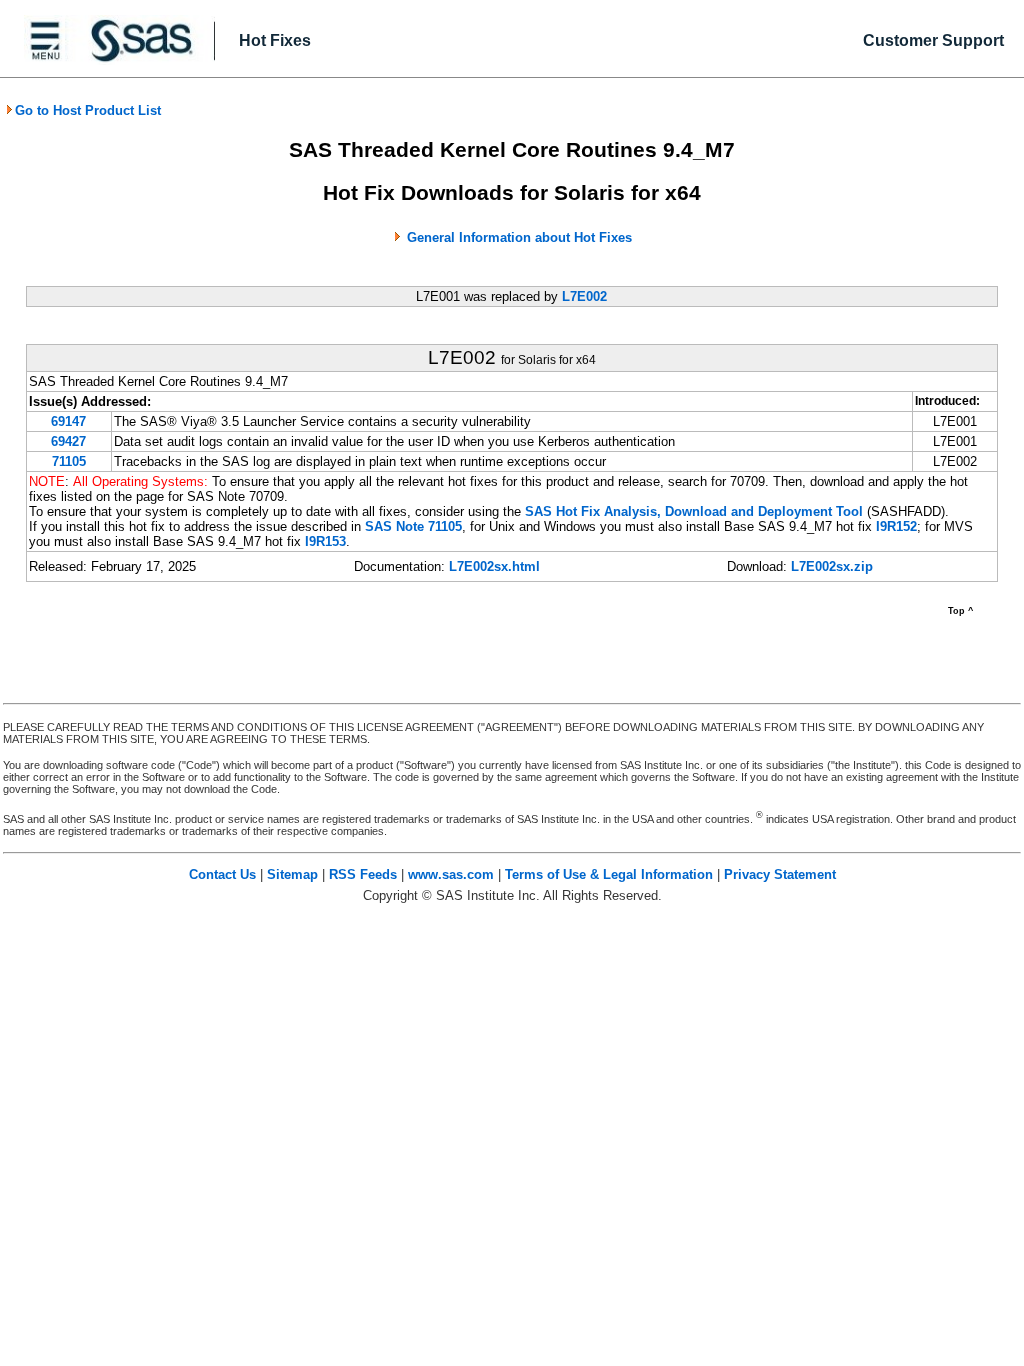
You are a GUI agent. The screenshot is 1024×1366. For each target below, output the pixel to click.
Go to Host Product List (88, 110)
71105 (69, 461)
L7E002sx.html (494, 566)
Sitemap (292, 874)
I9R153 (325, 541)
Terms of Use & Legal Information (609, 874)
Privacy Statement (780, 874)
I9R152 (896, 526)
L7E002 (584, 296)
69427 (68, 441)
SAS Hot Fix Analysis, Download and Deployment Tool (694, 511)
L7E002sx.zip (832, 566)
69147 (68, 421)
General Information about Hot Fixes (519, 237)
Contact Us (222, 874)
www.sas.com (451, 874)
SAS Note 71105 (413, 526)
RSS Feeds (363, 874)
